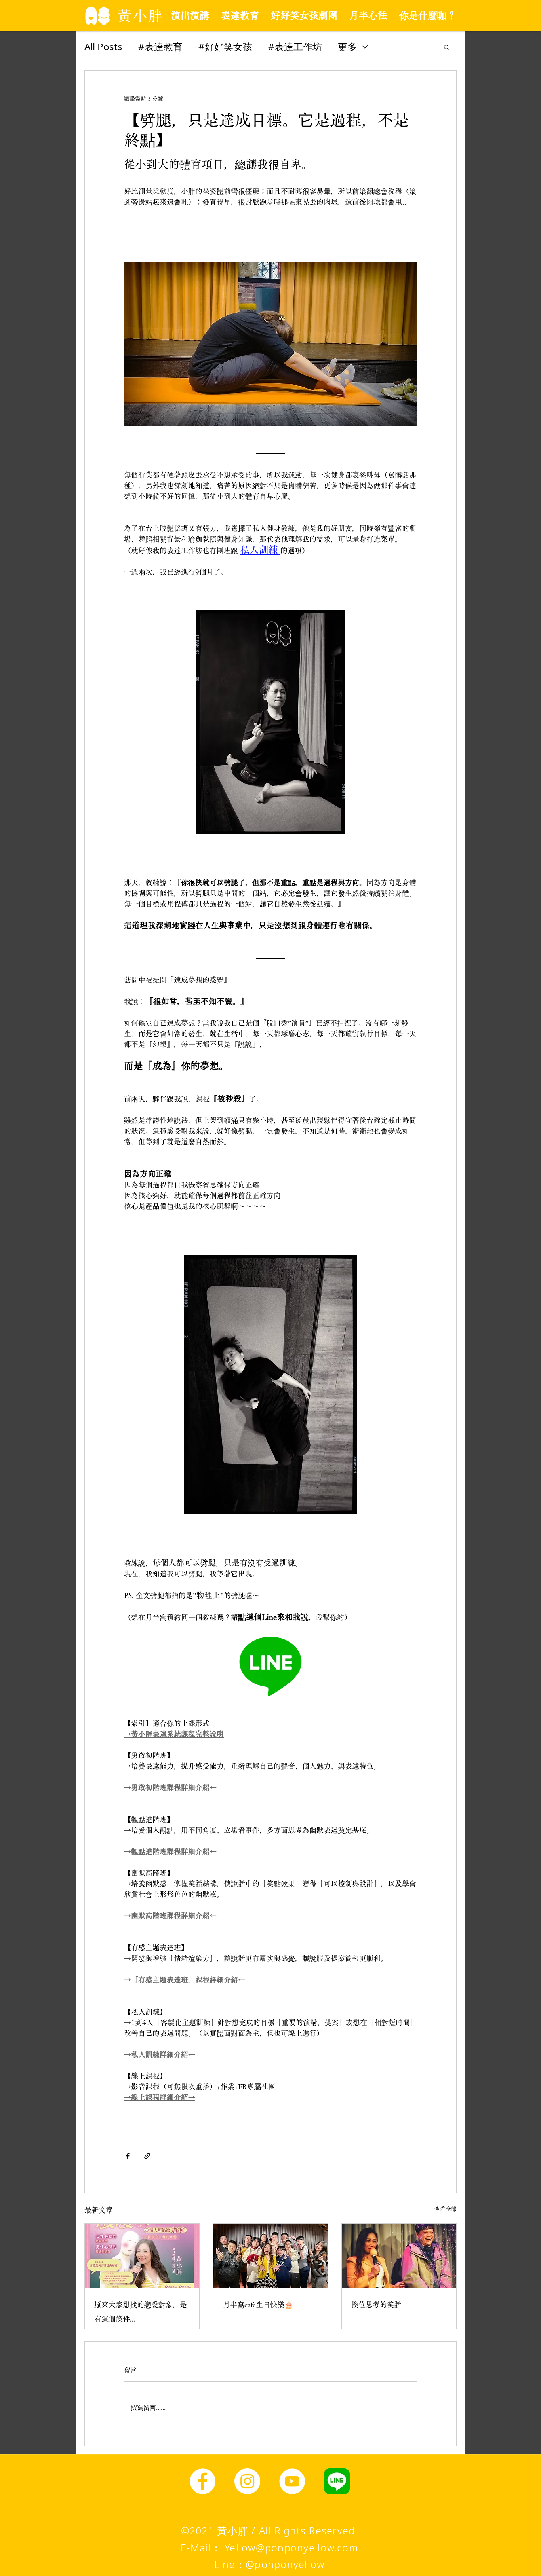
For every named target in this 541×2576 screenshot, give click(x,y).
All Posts (103, 46)
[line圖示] (337, 2481)
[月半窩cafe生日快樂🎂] (271, 2256)
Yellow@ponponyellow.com (291, 2548)
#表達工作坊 (295, 46)
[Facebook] (203, 2481)
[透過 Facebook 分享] (128, 2156)
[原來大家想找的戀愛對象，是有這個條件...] (142, 2256)
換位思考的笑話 (376, 2305)
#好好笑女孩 (225, 46)
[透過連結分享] (147, 2156)
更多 (347, 46)
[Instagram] (247, 2481)
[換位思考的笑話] (399, 2256)
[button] (447, 47)
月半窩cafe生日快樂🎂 (258, 2305)
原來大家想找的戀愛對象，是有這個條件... (141, 2312)
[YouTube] (292, 2481)
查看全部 (446, 2209)
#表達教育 (160, 46)
